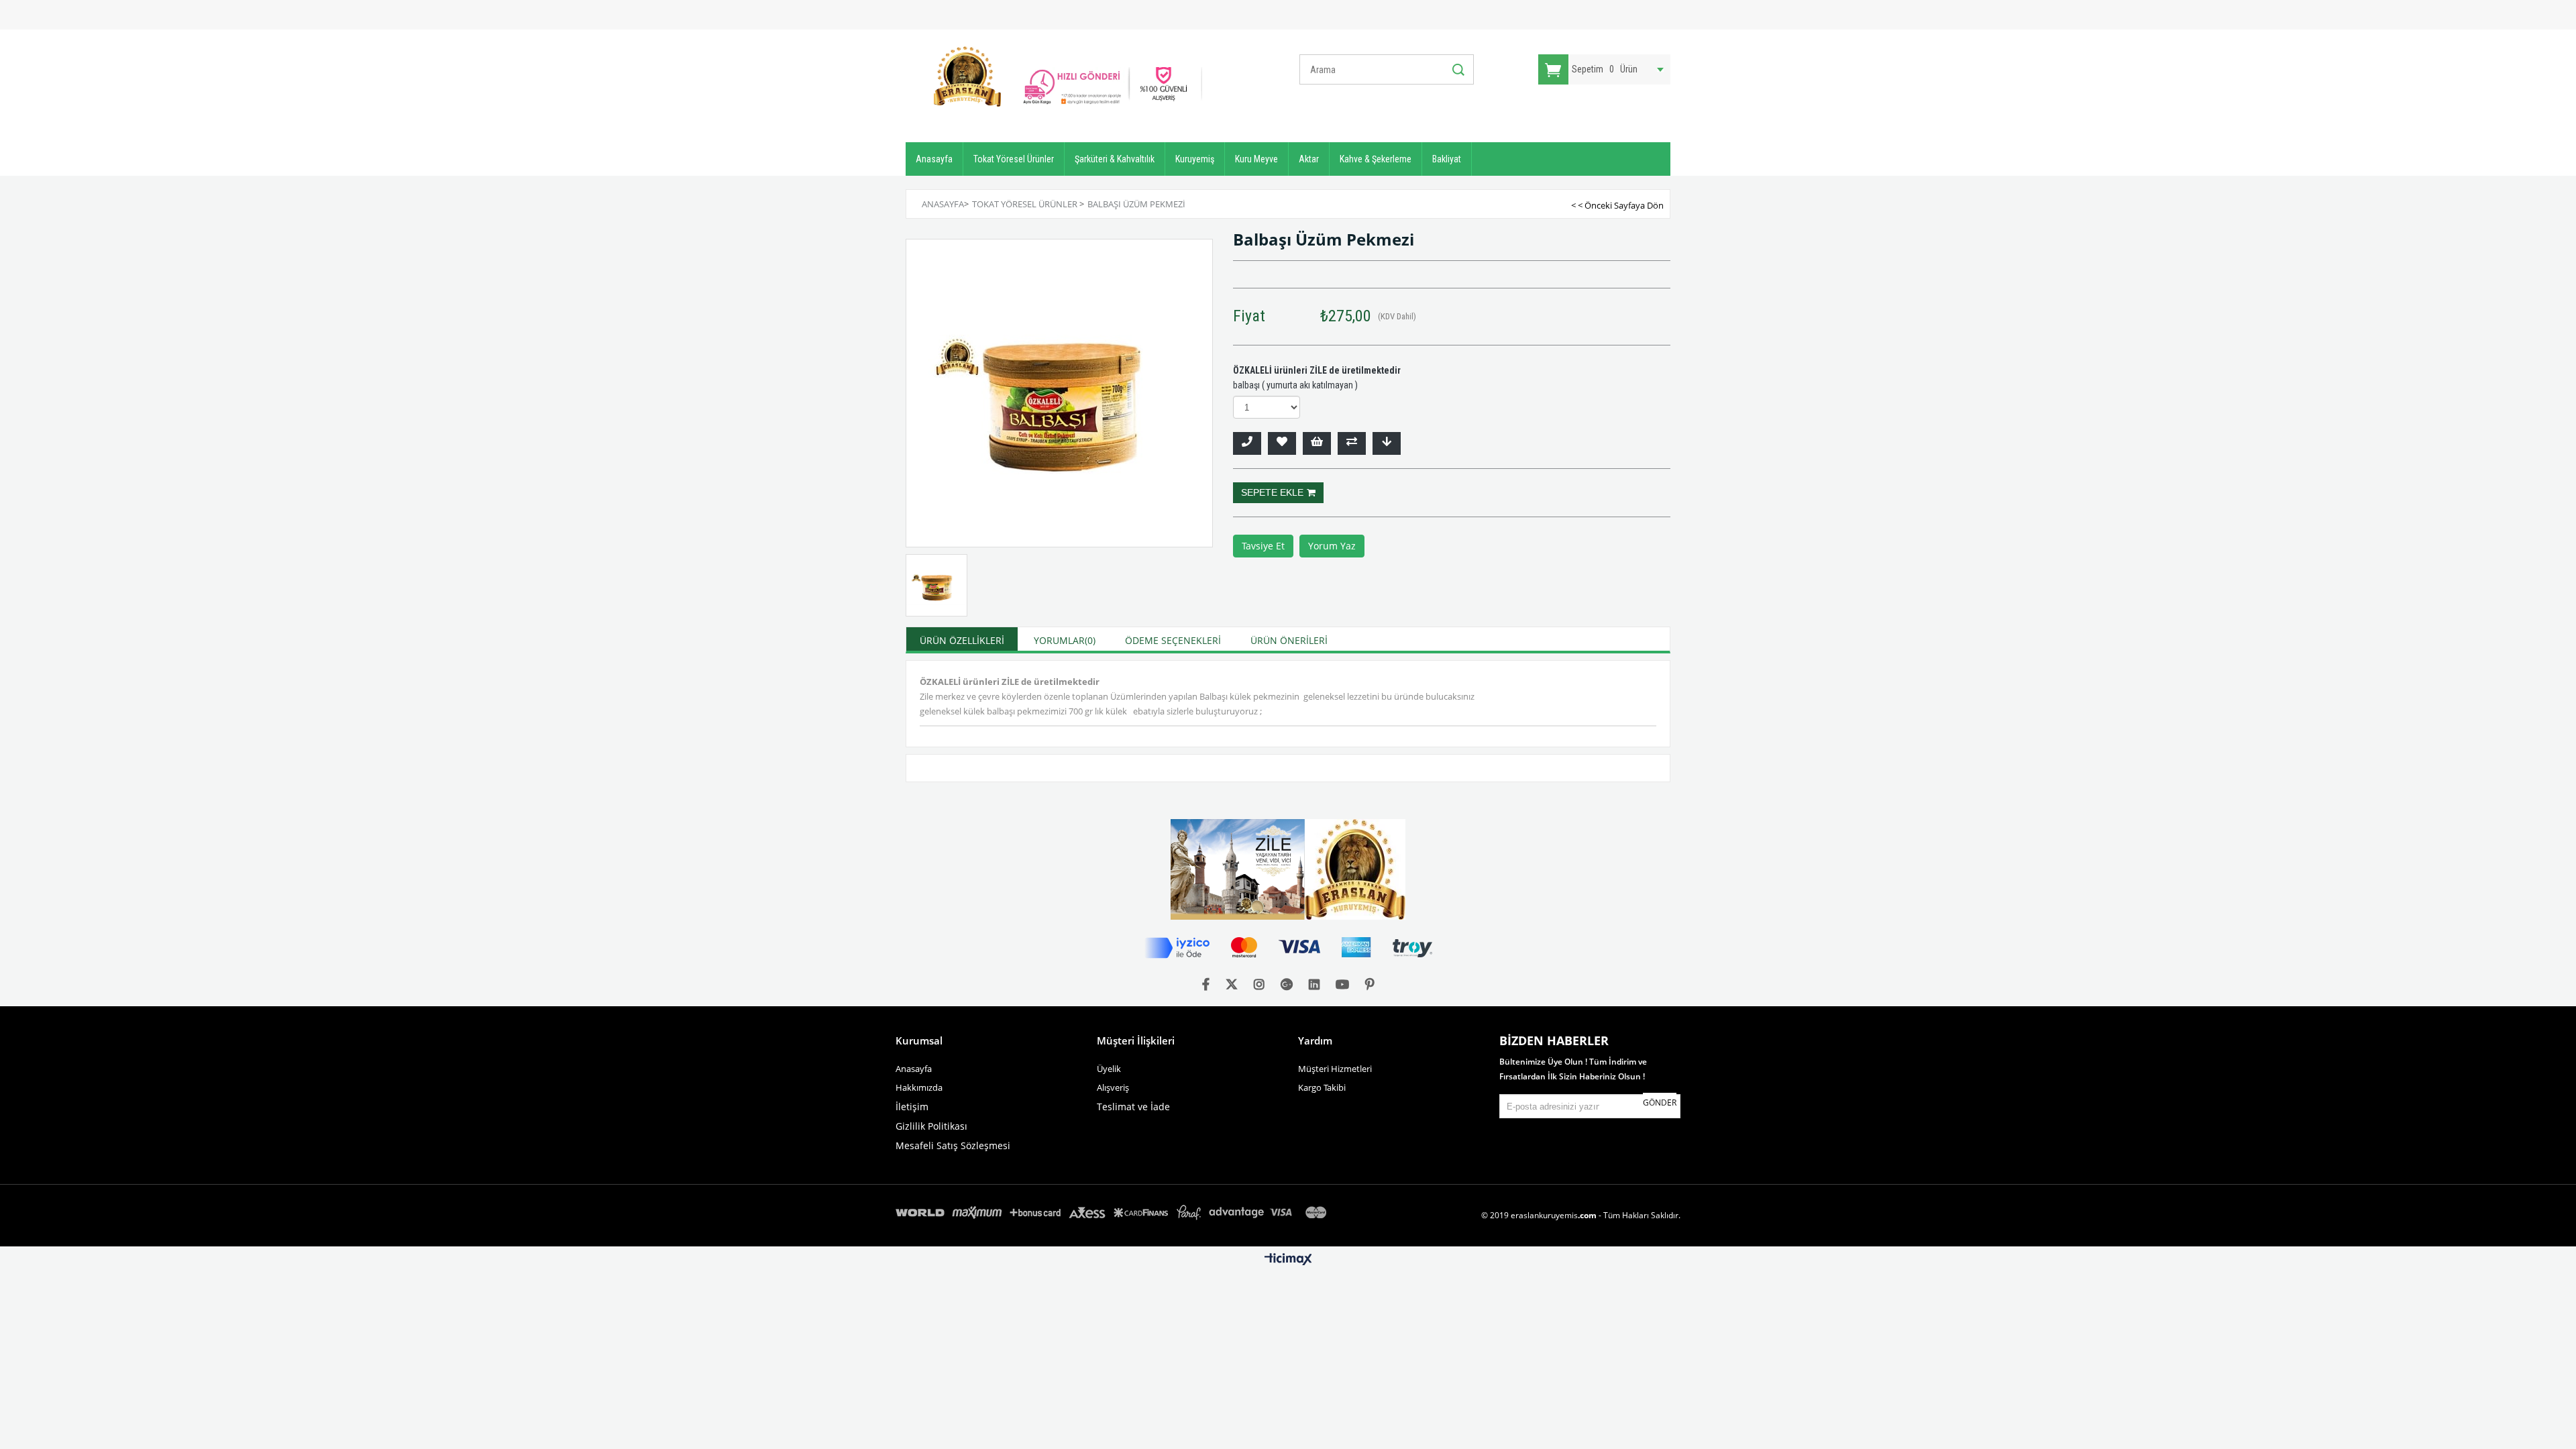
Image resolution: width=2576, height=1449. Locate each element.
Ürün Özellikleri (962, 640)
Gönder (1660, 1103)
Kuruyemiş (1195, 159)
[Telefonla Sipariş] (1247, 443)
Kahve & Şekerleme (1376, 159)
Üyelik (1109, 1069)
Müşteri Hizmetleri (1335, 1069)
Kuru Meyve (1256, 159)
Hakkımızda (919, 1087)
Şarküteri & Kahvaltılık (1115, 159)
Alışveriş (1113, 1087)
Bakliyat (1447, 159)
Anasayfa (934, 159)
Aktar (1309, 159)
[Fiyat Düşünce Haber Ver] (1387, 443)
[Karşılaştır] (1352, 443)
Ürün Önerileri (1289, 640)
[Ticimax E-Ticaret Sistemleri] (1288, 1260)
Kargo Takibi (1322, 1087)
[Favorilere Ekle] (1282, 443)
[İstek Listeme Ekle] (1317, 443)
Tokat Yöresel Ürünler (1014, 159)
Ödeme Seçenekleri (1173, 640)
